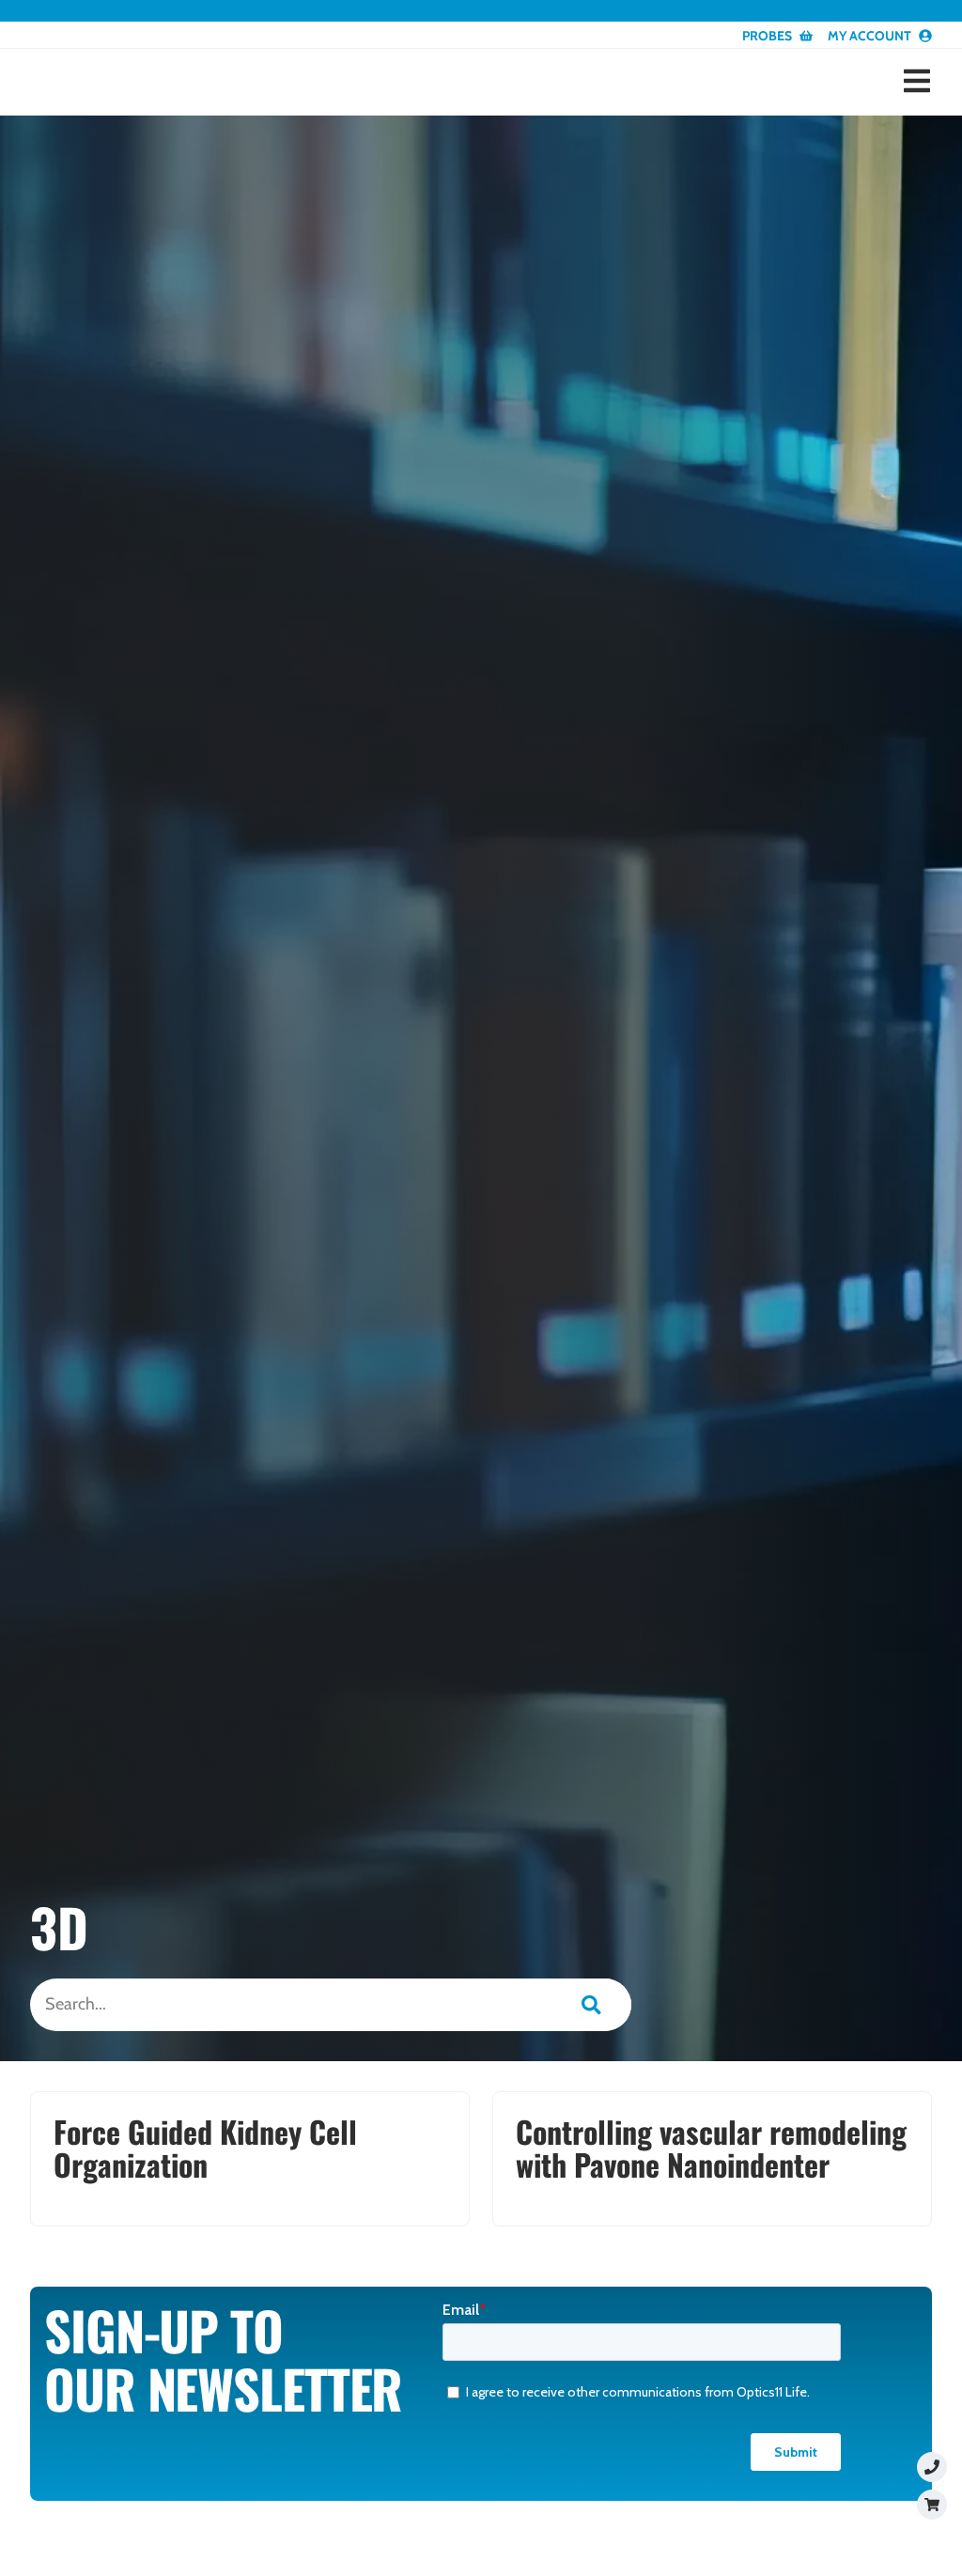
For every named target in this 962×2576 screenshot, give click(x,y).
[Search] (591, 2005)
